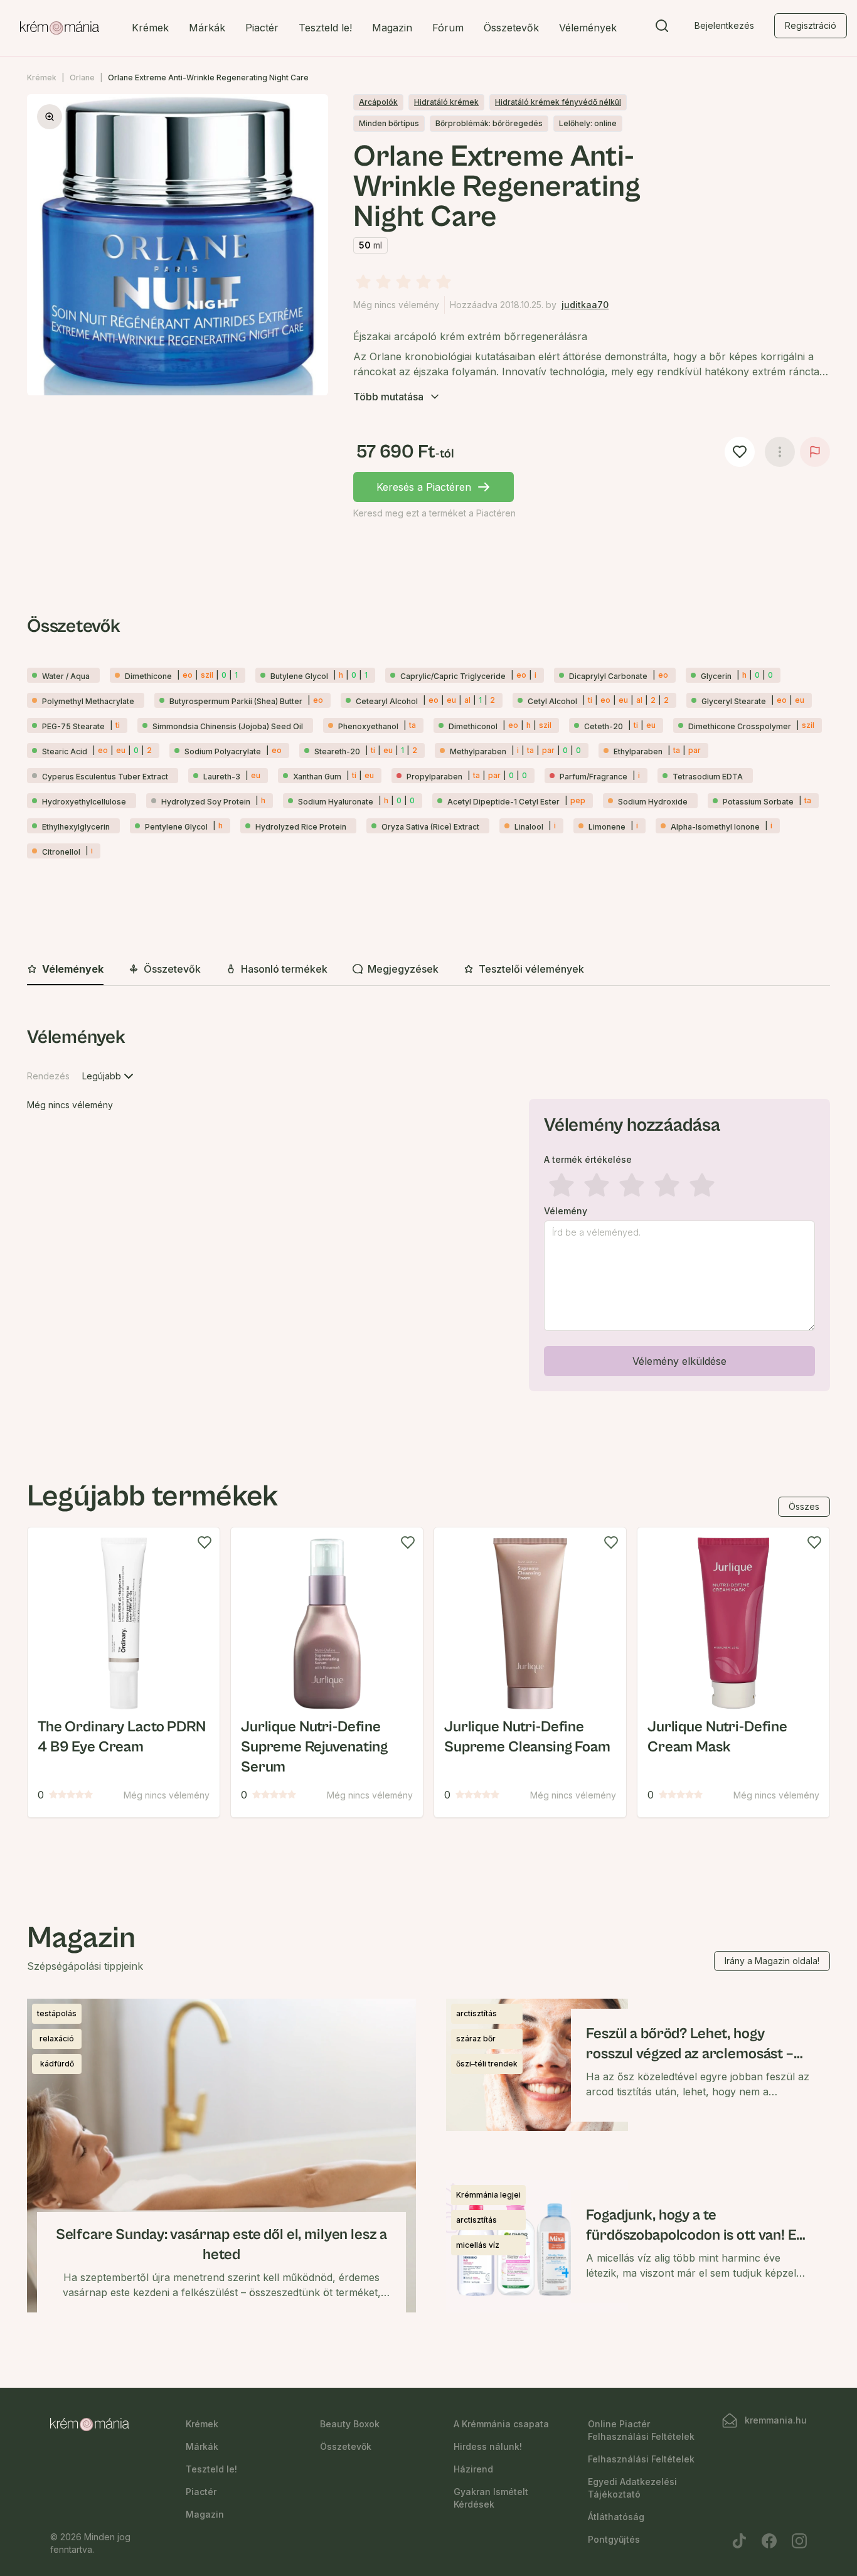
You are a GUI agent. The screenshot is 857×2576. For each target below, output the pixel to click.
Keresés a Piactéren (424, 487)
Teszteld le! (325, 28)
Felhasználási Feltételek (641, 2459)
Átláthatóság (616, 2517)
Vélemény (566, 1211)
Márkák (207, 28)
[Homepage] (60, 28)
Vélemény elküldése (679, 1361)
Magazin (392, 28)
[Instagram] (799, 2541)
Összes (804, 1506)
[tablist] (428, 970)
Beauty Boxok (350, 2424)
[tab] (65, 970)
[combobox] (109, 1076)
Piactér (262, 28)
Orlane (82, 77)
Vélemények (588, 28)
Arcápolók (378, 102)
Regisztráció (811, 25)
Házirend (473, 2469)
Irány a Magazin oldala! (772, 1961)
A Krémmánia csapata (501, 2424)
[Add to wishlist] (205, 1542)
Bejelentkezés (724, 25)
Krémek (150, 28)
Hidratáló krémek (446, 102)
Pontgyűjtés (614, 2539)
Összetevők (511, 28)
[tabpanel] (428, 1211)
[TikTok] (739, 2541)
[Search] (662, 28)
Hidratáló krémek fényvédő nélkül (558, 102)
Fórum (448, 28)
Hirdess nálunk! (488, 2446)
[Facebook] (769, 2541)
